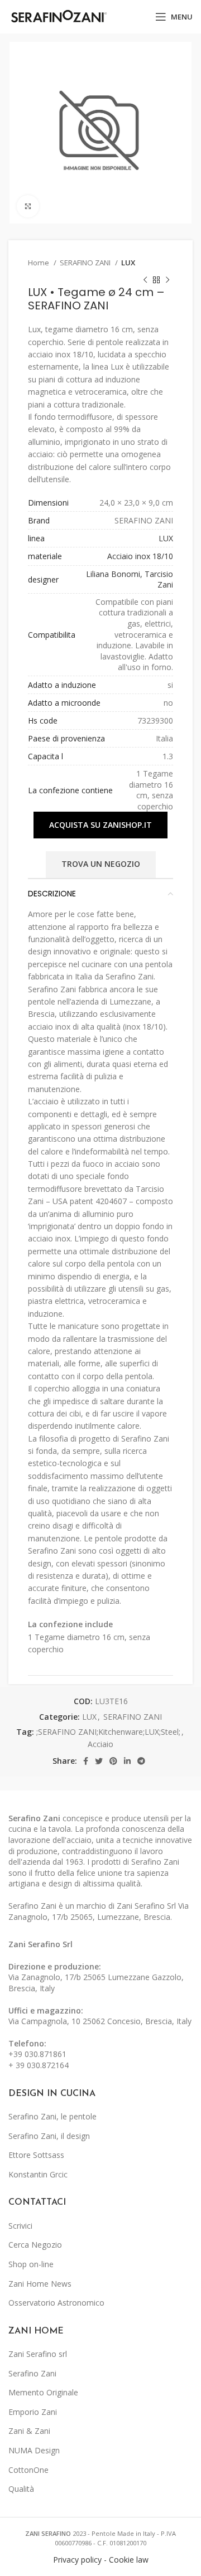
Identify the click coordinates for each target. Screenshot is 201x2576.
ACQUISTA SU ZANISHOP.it (100, 825)
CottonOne (28, 2470)
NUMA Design (34, 2450)
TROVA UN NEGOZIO (101, 864)
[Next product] (167, 280)
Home (39, 263)
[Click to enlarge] (28, 206)
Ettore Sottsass (36, 2155)
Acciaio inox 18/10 (140, 556)
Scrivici (20, 2226)
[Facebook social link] (86, 1761)
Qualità (21, 2489)
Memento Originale (43, 2392)
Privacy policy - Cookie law (101, 2560)
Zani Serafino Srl (40, 1944)
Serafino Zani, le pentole (52, 2116)
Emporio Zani (33, 2412)
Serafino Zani (32, 2373)
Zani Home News (40, 2284)
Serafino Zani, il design (49, 2136)
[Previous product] (145, 280)
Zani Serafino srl (38, 2354)
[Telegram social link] (141, 1761)
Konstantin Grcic (38, 2174)
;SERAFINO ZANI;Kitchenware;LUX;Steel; (108, 1732)
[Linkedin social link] (127, 1761)
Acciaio (100, 1744)
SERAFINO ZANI (86, 263)
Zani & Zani (29, 2431)
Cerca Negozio (35, 2245)
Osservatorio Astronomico (56, 2303)
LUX (128, 263)
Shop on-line (31, 2264)
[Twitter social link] (99, 1761)
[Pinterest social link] (113, 1761)
